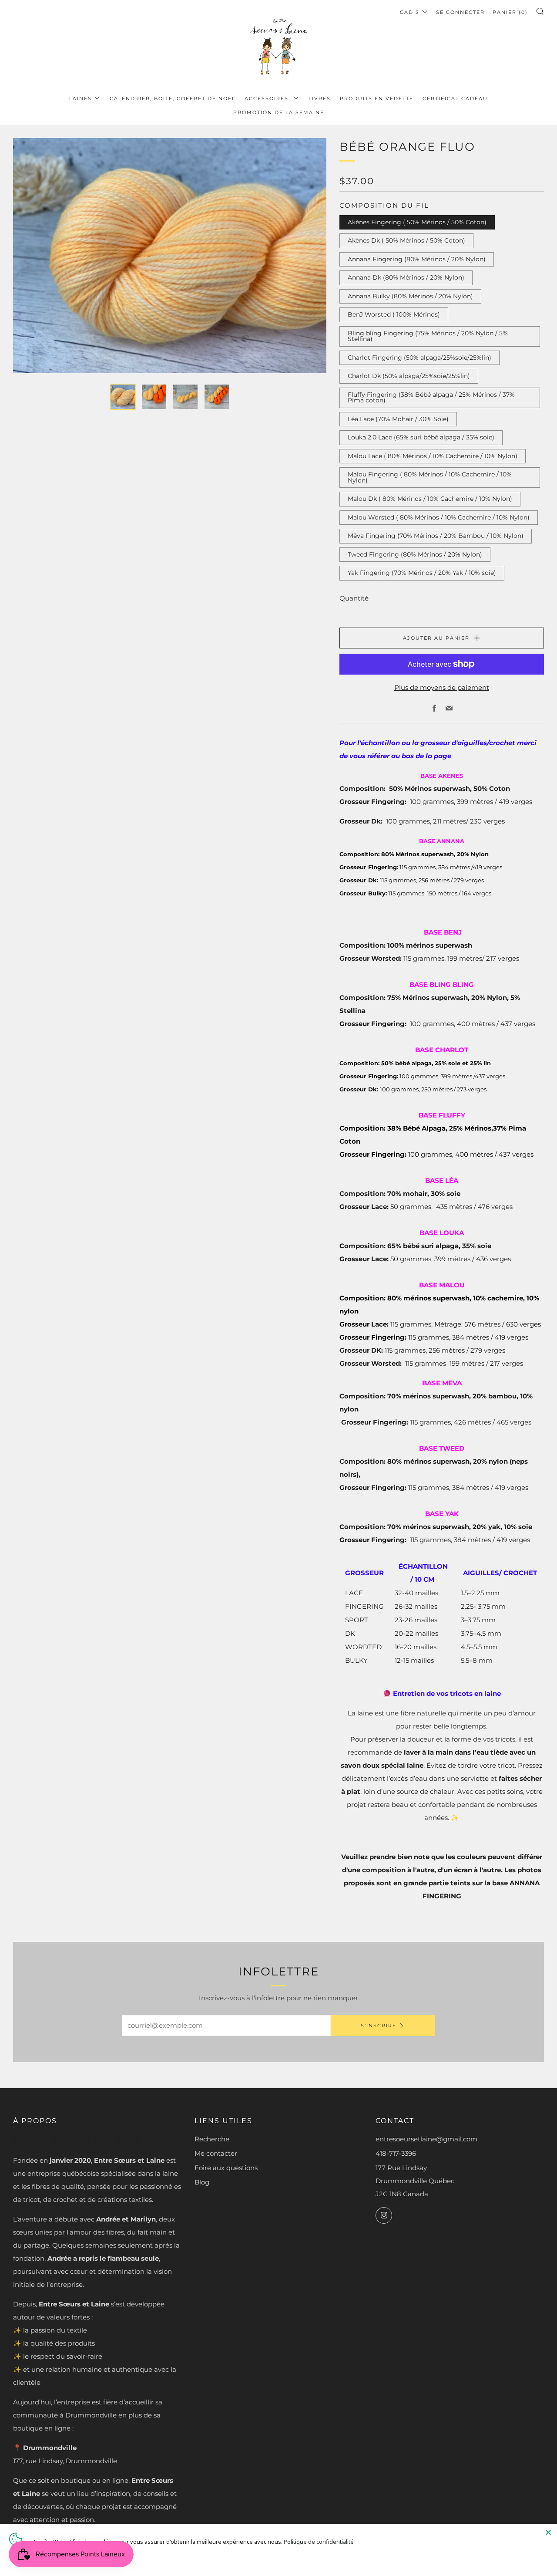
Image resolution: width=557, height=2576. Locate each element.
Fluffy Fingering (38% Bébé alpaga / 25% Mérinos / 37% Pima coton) (431, 398)
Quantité (354, 598)
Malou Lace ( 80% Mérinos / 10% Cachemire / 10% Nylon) (433, 456)
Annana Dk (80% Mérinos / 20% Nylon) (406, 277)
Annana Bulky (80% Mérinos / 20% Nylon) (410, 296)
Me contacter (216, 2153)
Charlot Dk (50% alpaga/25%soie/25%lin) (409, 376)
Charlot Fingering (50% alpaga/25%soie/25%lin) (419, 358)
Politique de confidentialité (319, 2542)
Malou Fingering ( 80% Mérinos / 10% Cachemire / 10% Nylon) (430, 477)
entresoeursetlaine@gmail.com (426, 2139)
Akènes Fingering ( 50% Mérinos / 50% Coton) (417, 222)
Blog (202, 2182)
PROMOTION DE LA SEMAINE (279, 112)
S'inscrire (379, 2026)
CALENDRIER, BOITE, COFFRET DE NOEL (173, 98)
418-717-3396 (396, 2153)
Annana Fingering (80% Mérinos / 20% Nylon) (417, 259)
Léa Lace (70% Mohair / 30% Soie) (398, 419)
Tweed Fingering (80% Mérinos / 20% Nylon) (415, 554)
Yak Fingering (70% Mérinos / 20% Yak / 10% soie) (422, 573)
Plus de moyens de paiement (442, 687)
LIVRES (320, 98)
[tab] (123, 397)
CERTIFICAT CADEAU (455, 98)
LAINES (81, 98)
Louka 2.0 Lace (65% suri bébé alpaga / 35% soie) (421, 437)
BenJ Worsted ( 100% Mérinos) (394, 314)
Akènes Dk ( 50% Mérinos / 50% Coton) (406, 240)
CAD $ (410, 12)
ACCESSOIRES (268, 98)
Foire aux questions (226, 2168)
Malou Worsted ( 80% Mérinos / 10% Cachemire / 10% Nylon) (439, 517)
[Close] (548, 2532)
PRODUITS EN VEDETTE (377, 98)
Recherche (212, 2139)
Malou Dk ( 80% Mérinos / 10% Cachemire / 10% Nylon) (430, 499)
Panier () (510, 12)
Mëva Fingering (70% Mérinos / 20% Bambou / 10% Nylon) (436, 536)
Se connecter (460, 12)
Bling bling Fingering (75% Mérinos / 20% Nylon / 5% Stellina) (428, 336)
